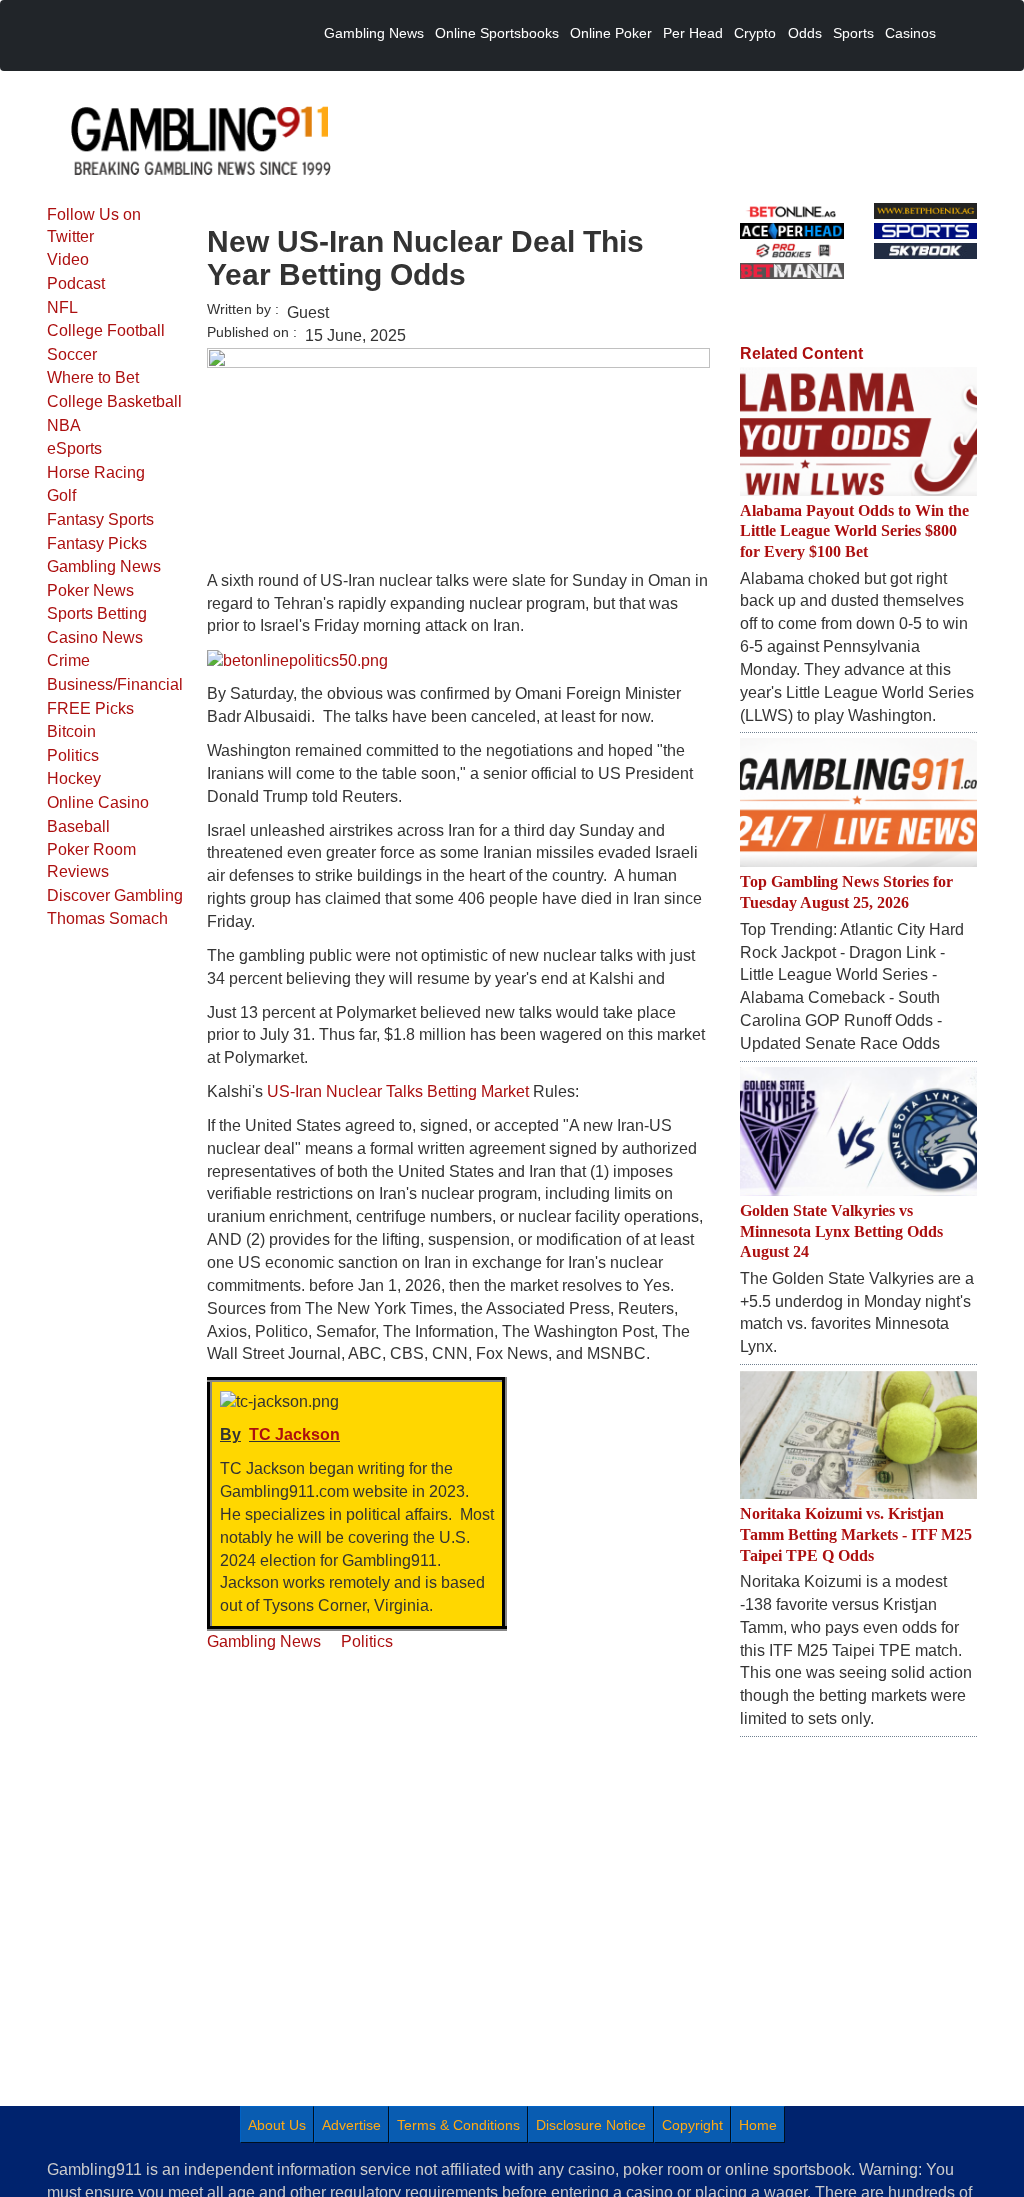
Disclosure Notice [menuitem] (591, 2125)
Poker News (90, 590)
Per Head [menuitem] (693, 33)
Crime (68, 660)
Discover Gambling (115, 895)
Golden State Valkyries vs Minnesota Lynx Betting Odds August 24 (841, 1231)
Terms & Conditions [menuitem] (458, 2125)
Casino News (95, 637)
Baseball (78, 826)
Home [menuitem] (758, 2125)
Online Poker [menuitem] (611, 33)
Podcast (76, 283)
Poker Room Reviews (91, 860)
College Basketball (114, 401)
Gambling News (104, 566)
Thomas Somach (107, 918)
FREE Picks (90, 708)
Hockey (74, 778)
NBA (64, 425)
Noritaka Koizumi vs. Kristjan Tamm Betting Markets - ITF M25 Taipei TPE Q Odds (856, 1534)
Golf (61, 495)
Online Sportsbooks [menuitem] (497, 33)
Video (68, 259)
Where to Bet (93, 377)
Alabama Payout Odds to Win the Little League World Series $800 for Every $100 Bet (854, 531)
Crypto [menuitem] (755, 33)
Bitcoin (71, 731)
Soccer (72, 354)
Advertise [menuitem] (351, 2125)
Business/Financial (115, 684)
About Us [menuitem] (277, 2125)
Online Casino (98, 802)
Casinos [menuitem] (910, 33)
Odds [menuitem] (805, 33)
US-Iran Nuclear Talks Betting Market (398, 1091)
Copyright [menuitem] (692, 2125)
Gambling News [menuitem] (374, 33)
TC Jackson (294, 1434)
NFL (62, 307)
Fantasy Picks (97, 543)
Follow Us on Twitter (94, 225)
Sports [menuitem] (853, 33)
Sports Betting (97, 613)
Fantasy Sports (100, 519)
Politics (73, 755)
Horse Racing (96, 472)
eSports (74, 448)
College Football (106, 330)
